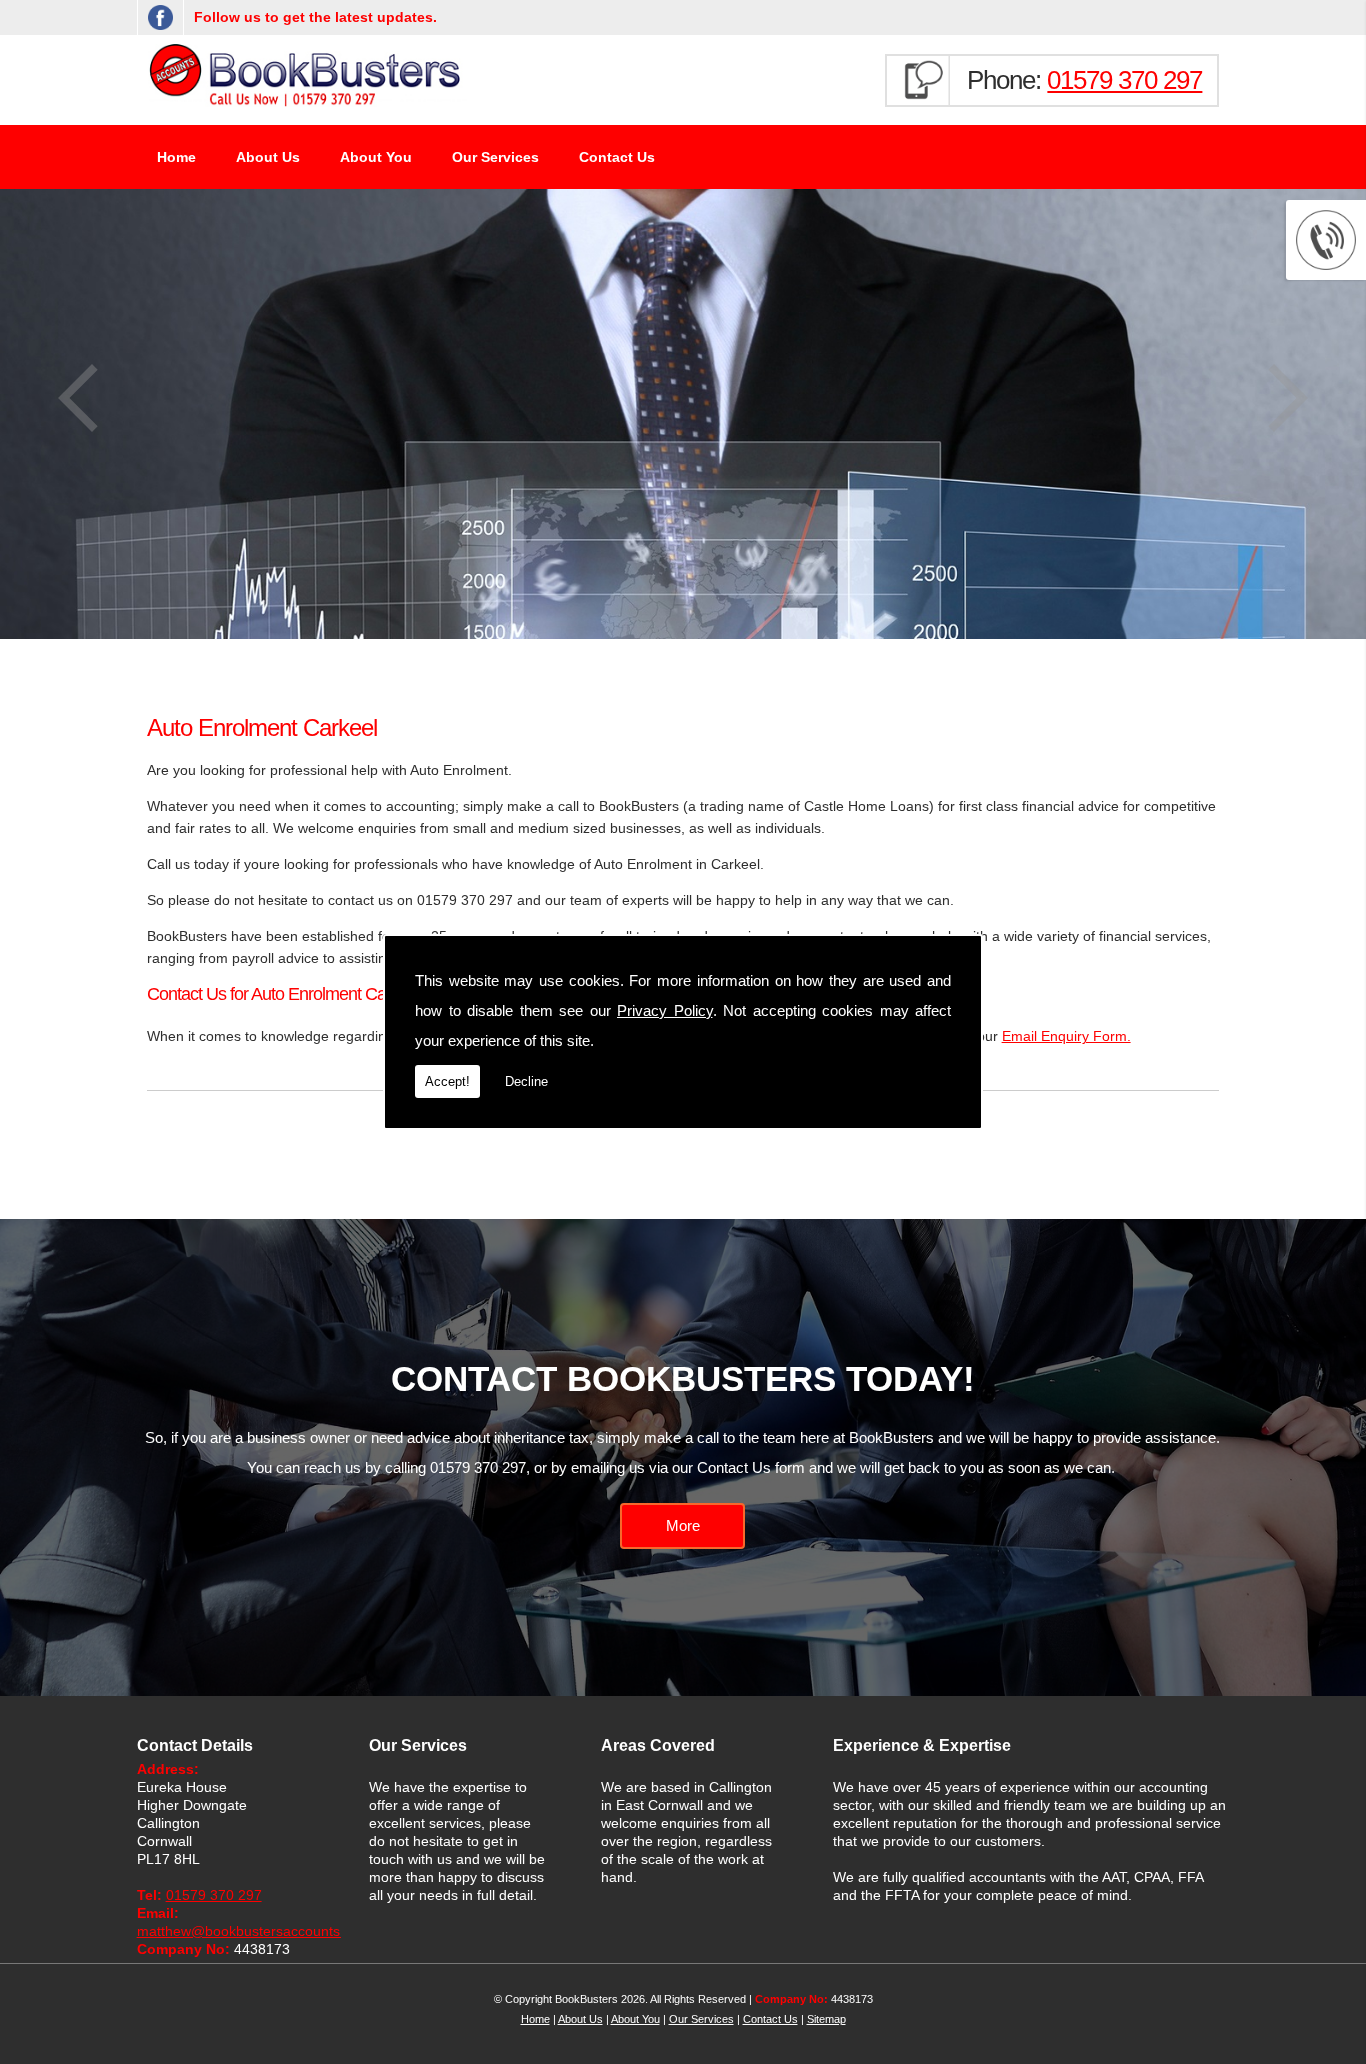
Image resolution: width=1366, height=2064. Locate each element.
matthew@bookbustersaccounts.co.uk (257, 1931)
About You (376, 157)
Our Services (495, 157)
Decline (526, 1081)
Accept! (447, 1081)
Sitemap (826, 2019)
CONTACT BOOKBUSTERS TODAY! (683, 1378)
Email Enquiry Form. (1066, 1036)
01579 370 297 (1124, 80)
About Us (268, 157)
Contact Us (617, 157)
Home (176, 157)
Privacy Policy (665, 1010)
